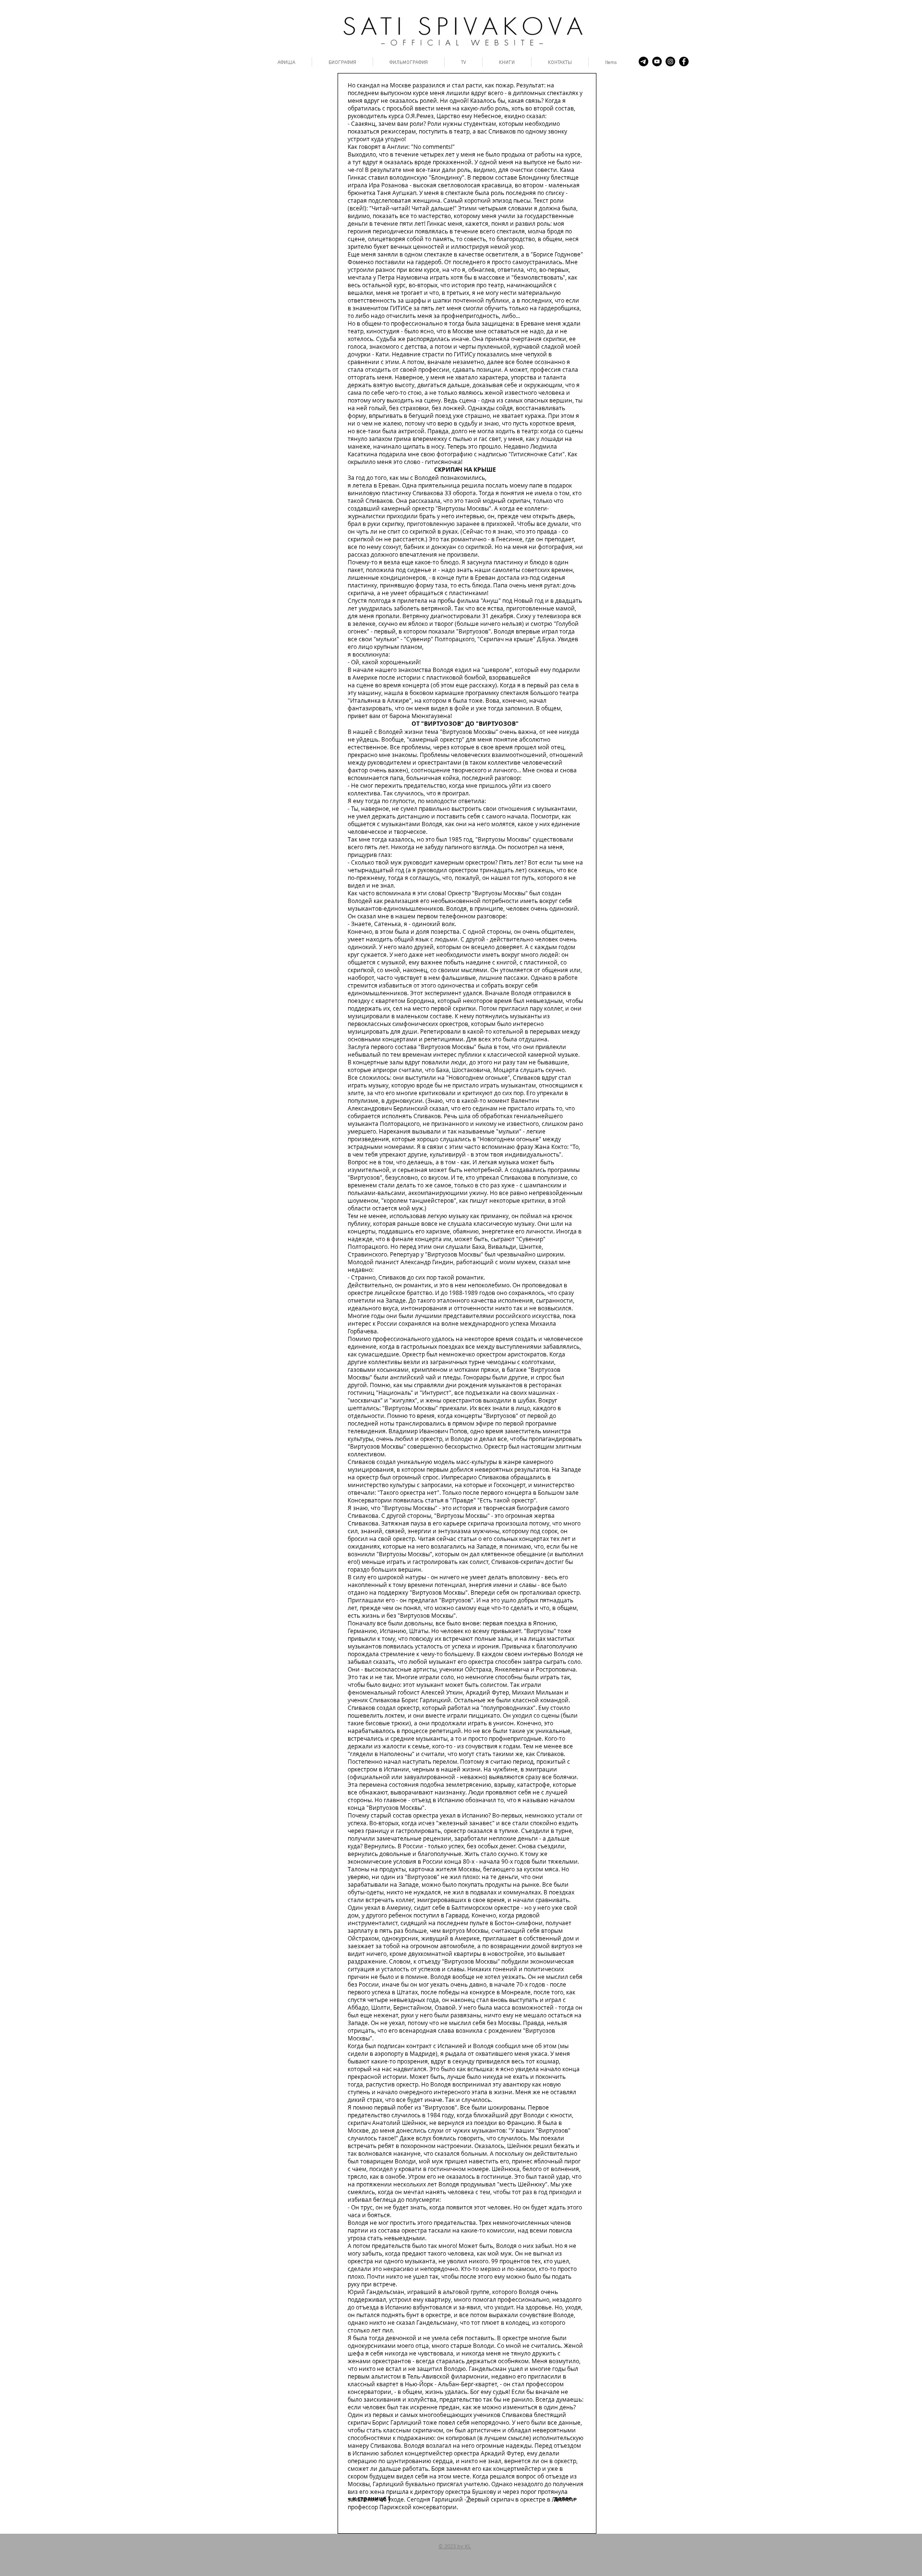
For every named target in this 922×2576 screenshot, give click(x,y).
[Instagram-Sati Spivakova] (670, 61)
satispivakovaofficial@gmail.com (391, 2559)
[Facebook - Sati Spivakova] (684, 61)
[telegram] (643, 61)
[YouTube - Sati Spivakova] (657, 61)
